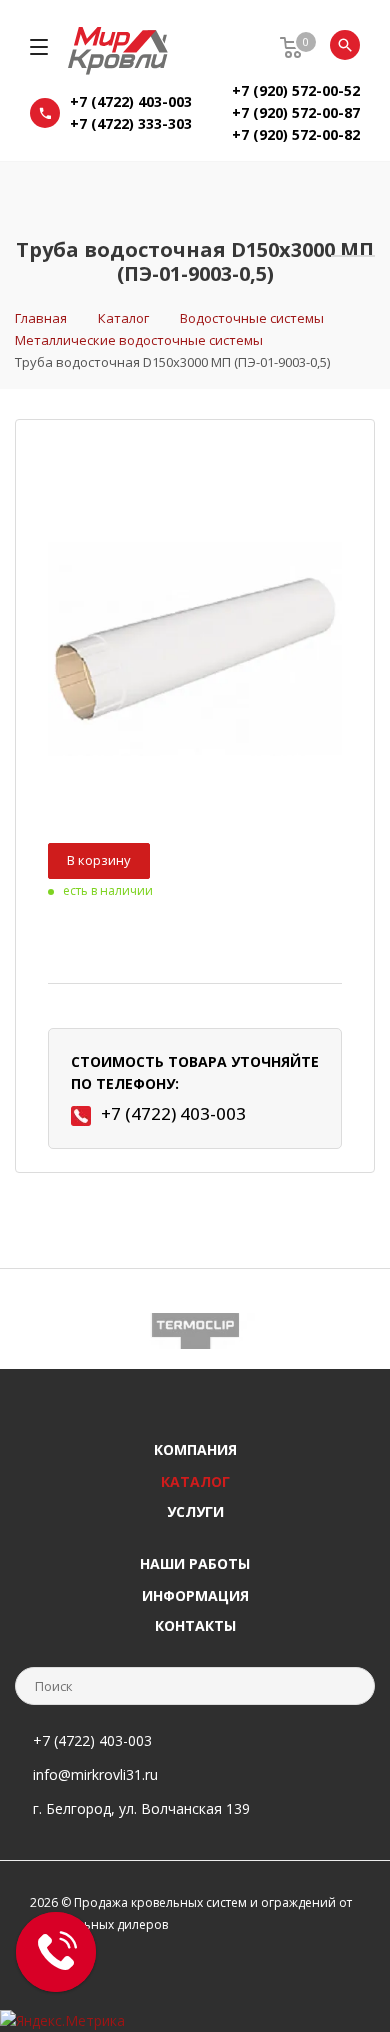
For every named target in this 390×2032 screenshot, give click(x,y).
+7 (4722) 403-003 (131, 101)
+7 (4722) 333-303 (131, 123)
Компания (195, 1449)
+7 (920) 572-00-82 (296, 134)
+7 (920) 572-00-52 (296, 90)
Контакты (195, 1625)
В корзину (99, 860)
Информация (195, 1595)
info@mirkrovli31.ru (95, 1774)
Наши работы (195, 1563)
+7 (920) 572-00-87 (296, 112)
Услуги (195, 1511)
